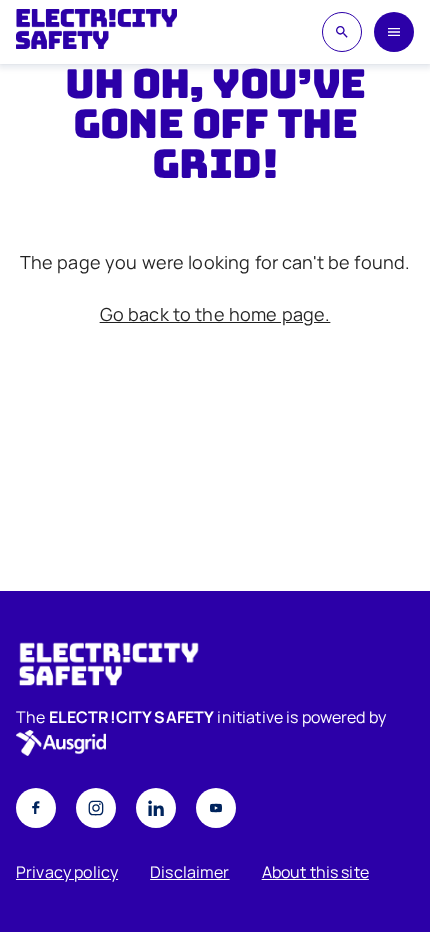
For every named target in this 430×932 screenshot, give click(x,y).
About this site (315, 872)
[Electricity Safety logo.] (215, 664)
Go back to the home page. (215, 314)
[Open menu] (394, 32)
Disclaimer (190, 872)
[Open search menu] (342, 32)
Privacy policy (67, 872)
